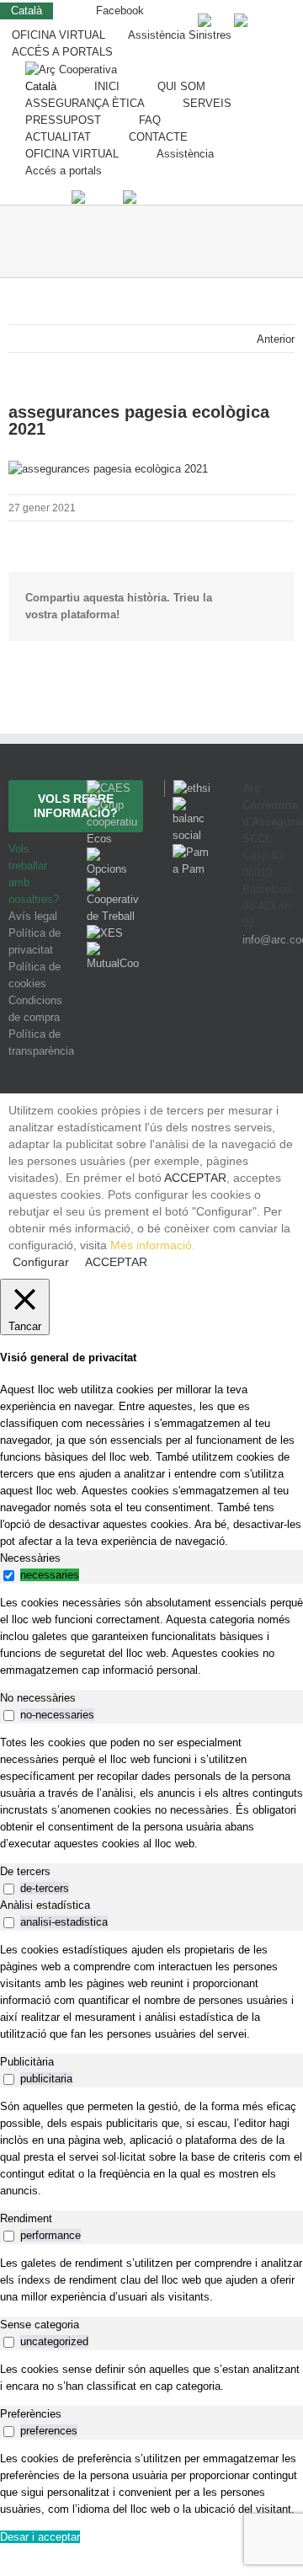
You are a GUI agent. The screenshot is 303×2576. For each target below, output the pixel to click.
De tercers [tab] (25, 1871)
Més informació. (153, 1245)
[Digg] (244, 1002)
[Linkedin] (289, 1002)
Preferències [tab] (31, 2414)
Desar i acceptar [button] (40, 2537)
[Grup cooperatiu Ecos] (113, 805)
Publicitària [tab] (27, 2062)
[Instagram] (268, 1002)
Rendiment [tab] (26, 2218)
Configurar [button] (41, 1262)
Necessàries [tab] (30, 1558)
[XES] (105, 933)
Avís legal (33, 916)
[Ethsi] (187, 788)
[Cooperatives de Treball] (113, 886)
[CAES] (109, 788)
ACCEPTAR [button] (195, 1178)
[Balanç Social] (191, 805)
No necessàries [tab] (38, 1698)
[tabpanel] (151, 1637)
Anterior (276, 339)
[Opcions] (113, 855)
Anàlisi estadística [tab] (45, 1905)
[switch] (9, 1576)
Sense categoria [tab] (40, 2325)
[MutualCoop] (113, 950)
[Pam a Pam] (191, 852)
